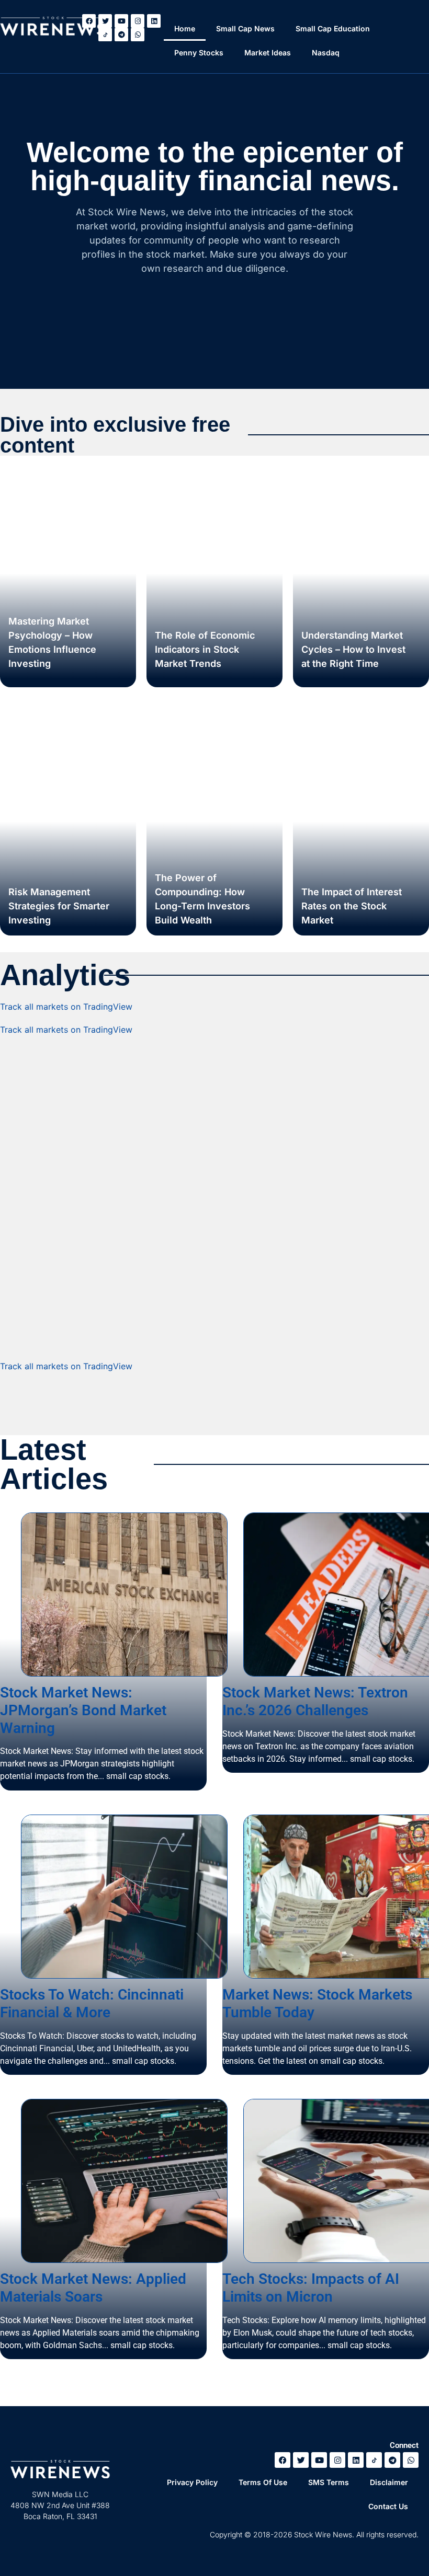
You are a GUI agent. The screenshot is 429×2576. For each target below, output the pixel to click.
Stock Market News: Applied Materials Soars (93, 2288)
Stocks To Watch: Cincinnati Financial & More (92, 2003)
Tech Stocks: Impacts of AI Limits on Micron (311, 2288)
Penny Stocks (199, 53)
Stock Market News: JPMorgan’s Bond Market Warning (83, 1710)
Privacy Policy (192, 2482)
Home (185, 28)
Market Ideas (268, 53)
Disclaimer (389, 2482)
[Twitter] (301, 2460)
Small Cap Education (333, 28)
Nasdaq (326, 53)
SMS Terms (329, 2482)
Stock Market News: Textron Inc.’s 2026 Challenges (315, 1701)
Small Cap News (245, 28)
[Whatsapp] (138, 34)
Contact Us (388, 2506)
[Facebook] (283, 2460)
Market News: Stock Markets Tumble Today (317, 2003)
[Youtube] (121, 21)
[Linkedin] (154, 21)
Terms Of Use (263, 2482)
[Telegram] (121, 34)
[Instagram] (138, 21)
